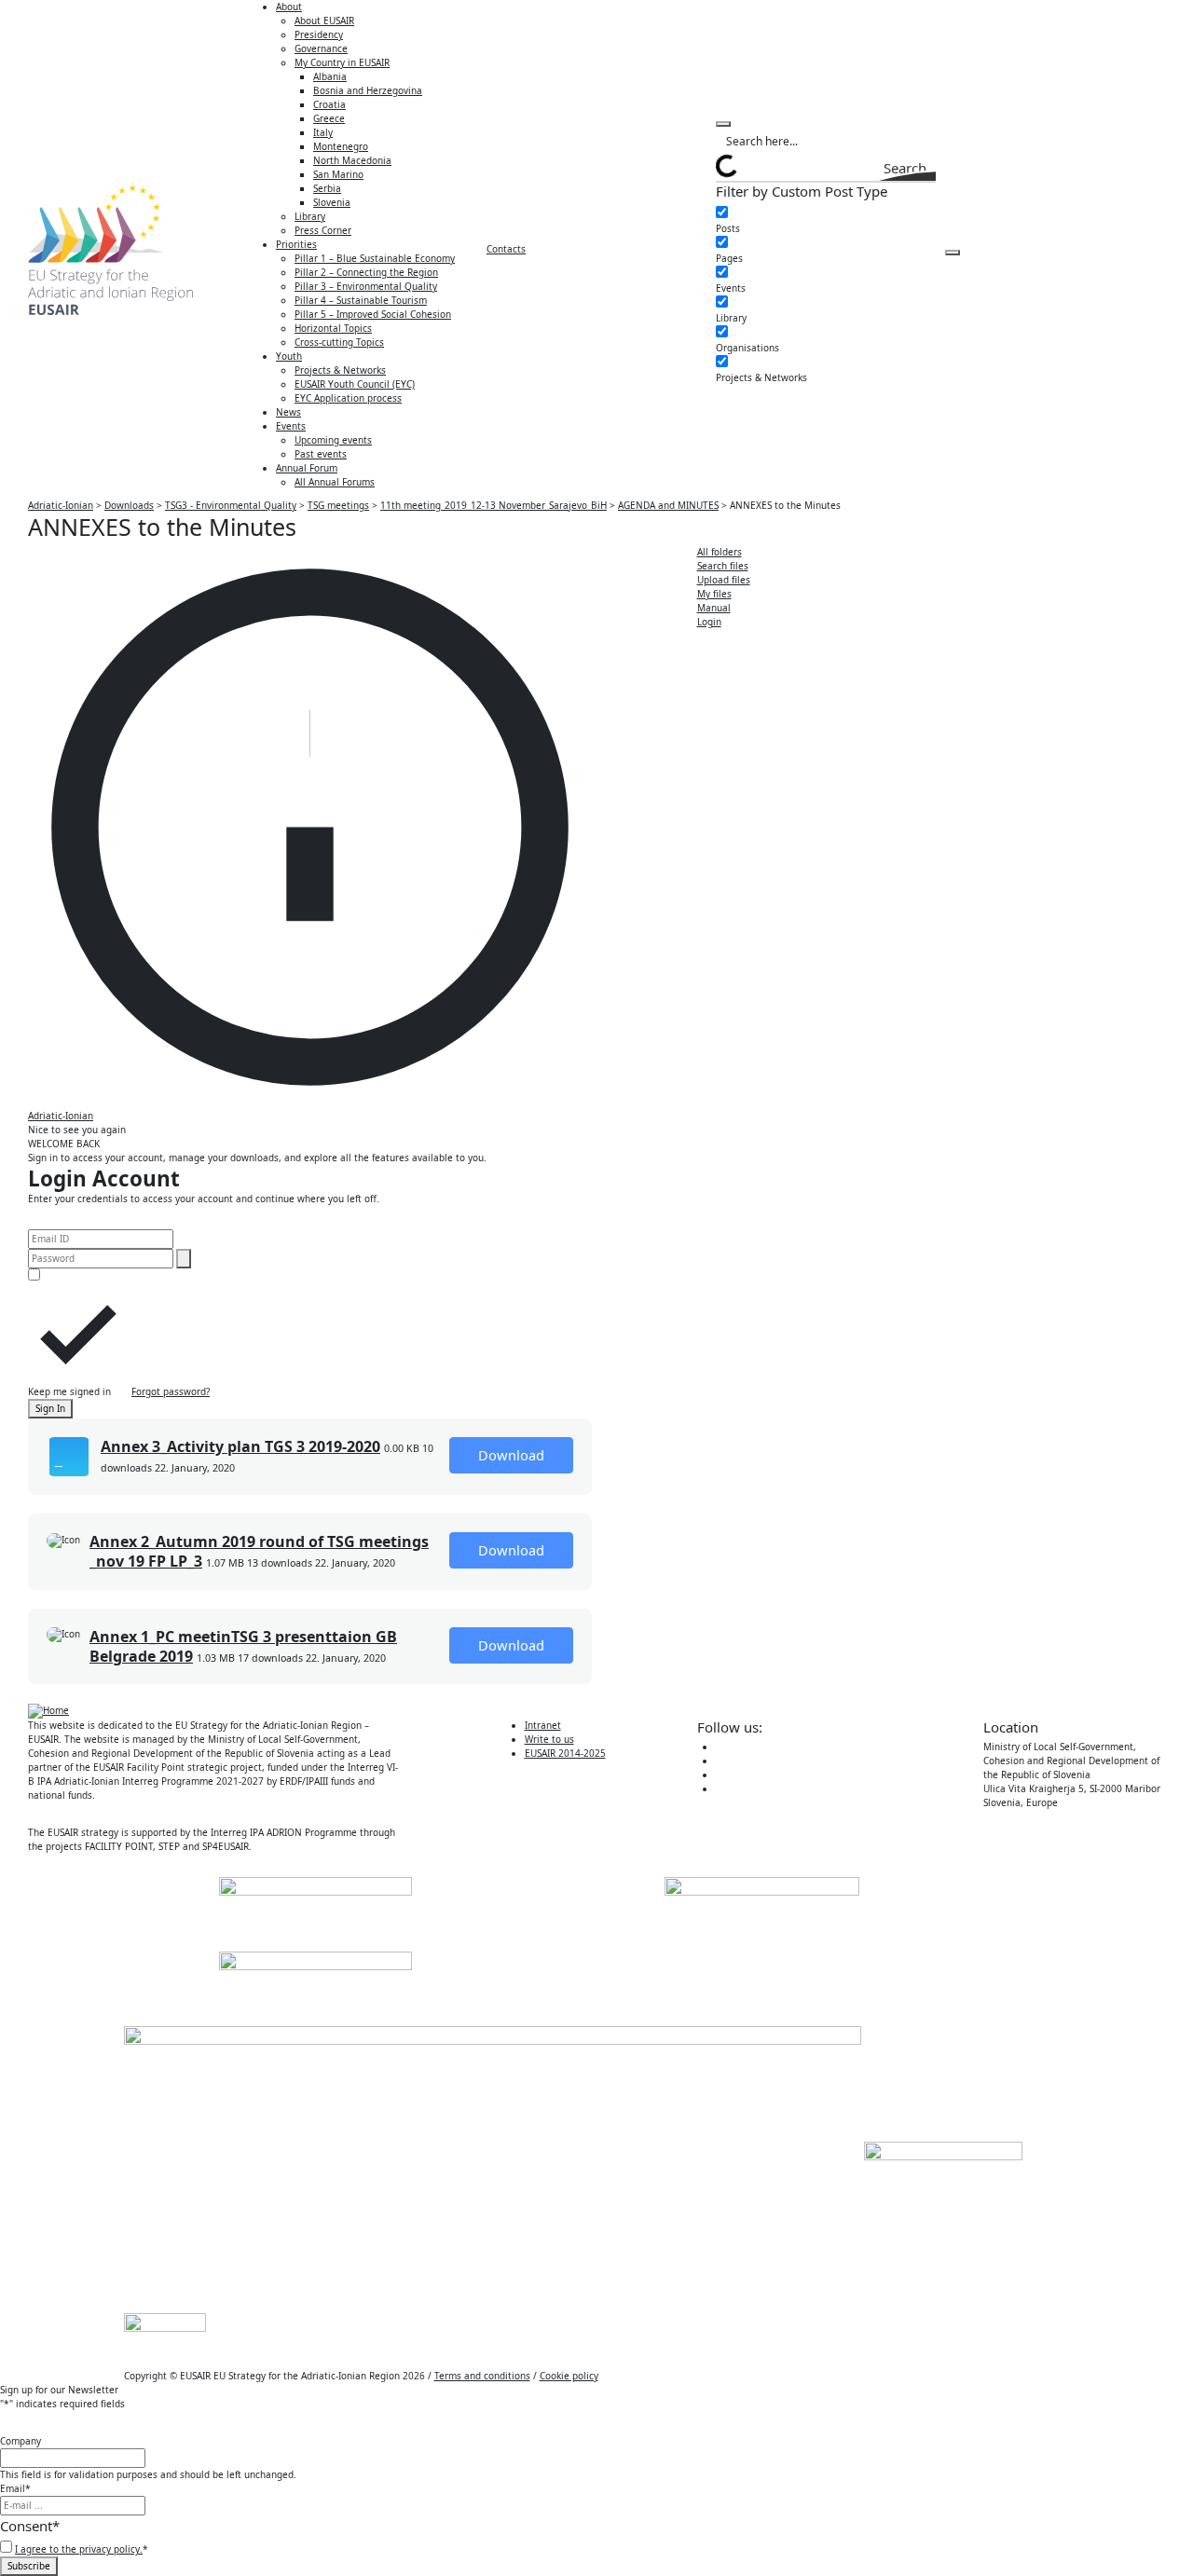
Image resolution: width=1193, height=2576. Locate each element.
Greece (329, 118)
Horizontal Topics (333, 328)
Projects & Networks (340, 370)
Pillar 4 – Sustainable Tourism (361, 300)
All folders (720, 552)
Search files (723, 566)
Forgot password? (171, 1391)
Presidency (319, 34)
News (288, 412)
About (289, 7)
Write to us (549, 1739)
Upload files (724, 580)
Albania (330, 76)
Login (709, 622)
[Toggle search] (723, 124)
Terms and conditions (482, 2376)
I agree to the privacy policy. (79, 2549)
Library (310, 216)
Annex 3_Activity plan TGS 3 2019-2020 (240, 1446)
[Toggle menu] (953, 253)
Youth (289, 356)
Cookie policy (569, 2376)
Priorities (296, 244)
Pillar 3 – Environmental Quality (366, 286)
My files (714, 594)
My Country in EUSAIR (342, 62)
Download (511, 1455)
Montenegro (341, 146)
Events (291, 426)
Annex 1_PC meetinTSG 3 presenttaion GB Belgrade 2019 (243, 1646)
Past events (321, 454)
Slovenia (332, 202)
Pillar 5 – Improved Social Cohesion (373, 314)
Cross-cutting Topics (339, 342)
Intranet (543, 1725)
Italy (323, 132)
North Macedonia (352, 160)
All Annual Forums (335, 482)
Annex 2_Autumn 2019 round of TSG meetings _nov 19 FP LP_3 (259, 1551)
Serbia (327, 188)
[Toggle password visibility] (184, 1259)
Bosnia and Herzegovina (368, 90)
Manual (714, 608)
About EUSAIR (324, 21)
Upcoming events (333, 440)
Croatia (329, 104)
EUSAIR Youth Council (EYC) (355, 384)
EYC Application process (348, 398)
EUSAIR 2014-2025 (565, 1753)
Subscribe (29, 2566)
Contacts (506, 249)
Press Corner (323, 230)
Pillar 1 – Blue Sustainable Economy (375, 258)
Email (15, 2488)
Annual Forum (307, 468)
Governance (321, 48)
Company (21, 2441)
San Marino (338, 174)
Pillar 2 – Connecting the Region (366, 272)
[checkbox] (809, 221)
